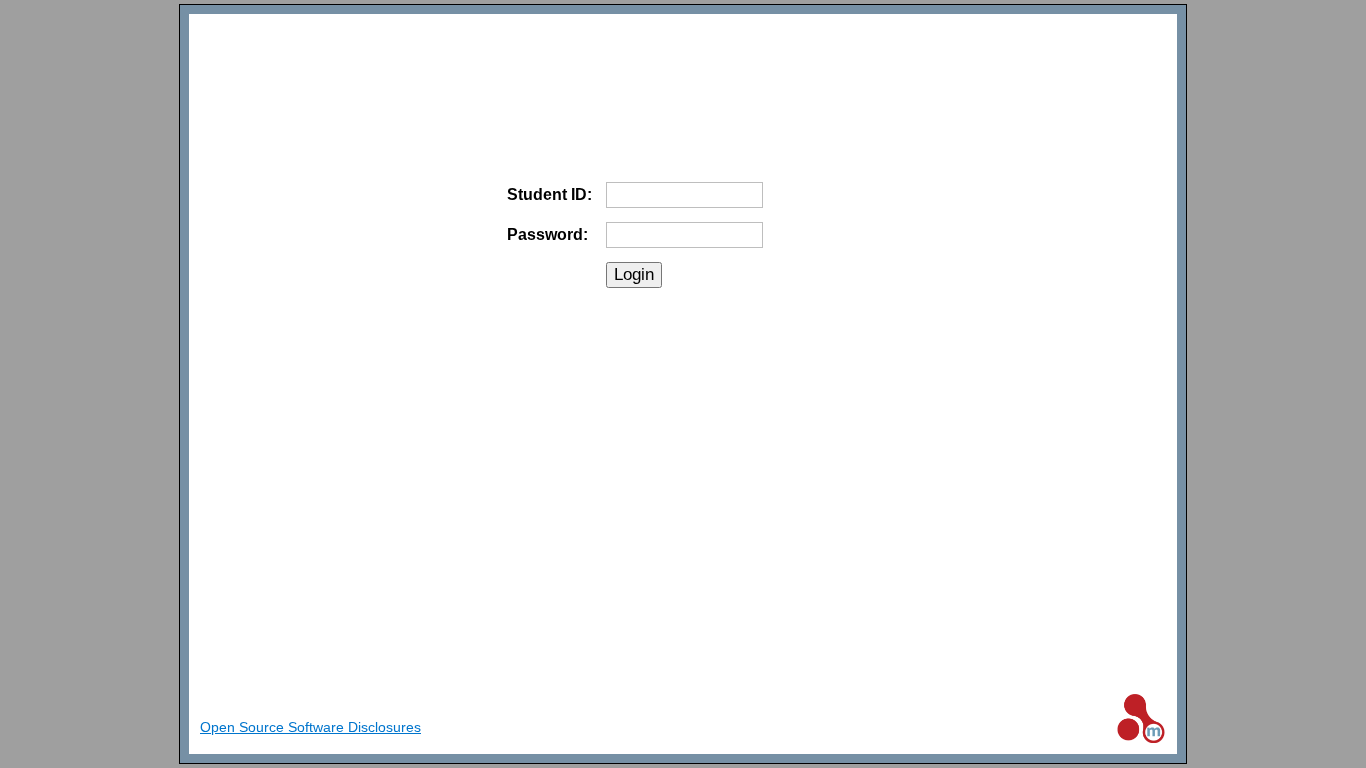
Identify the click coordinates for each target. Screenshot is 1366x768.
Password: (547, 234)
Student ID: (549, 194)
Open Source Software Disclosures (310, 727)
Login (634, 274)
